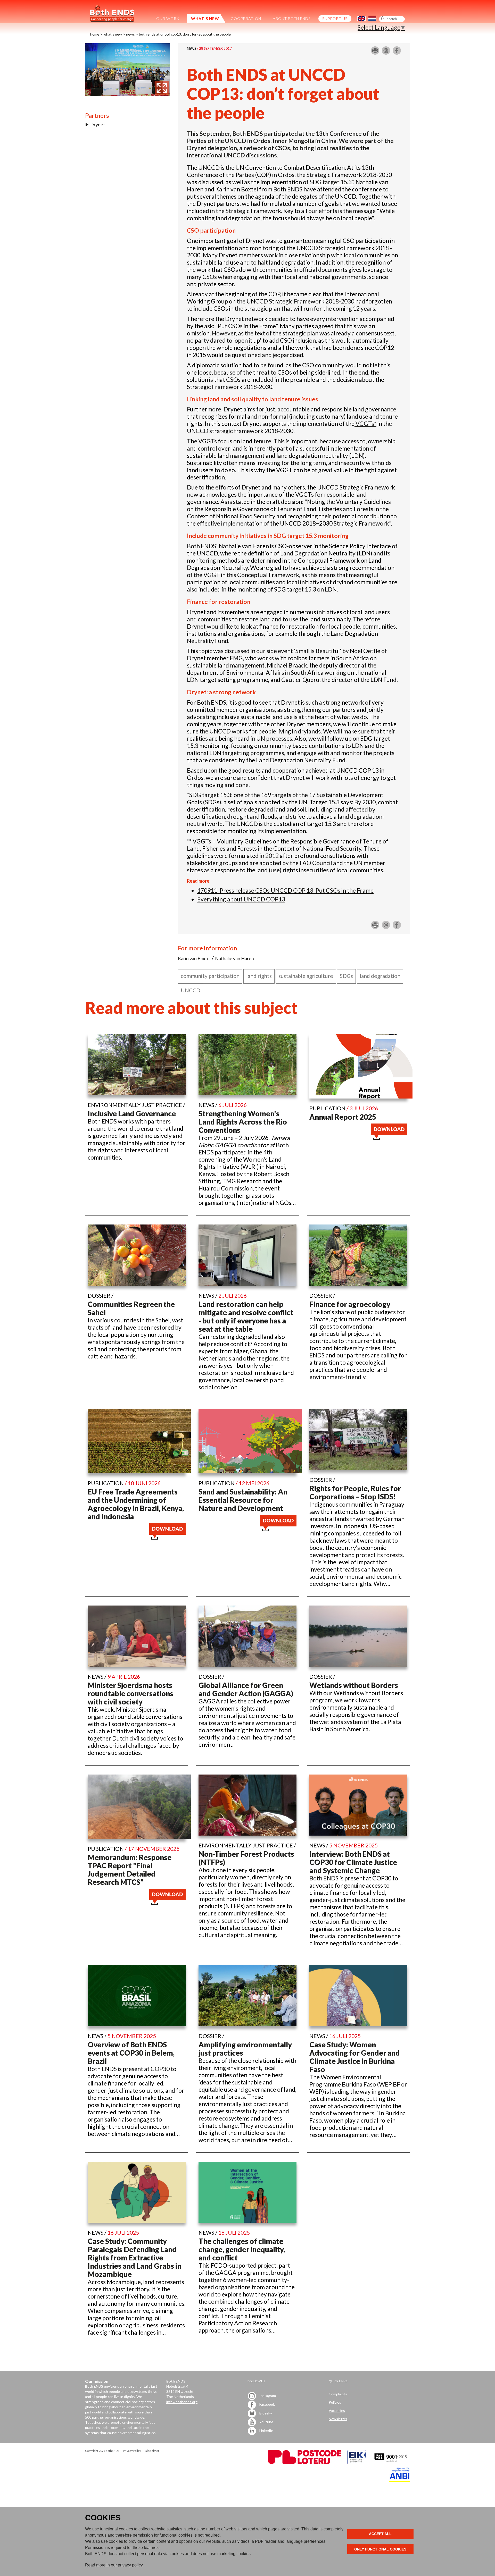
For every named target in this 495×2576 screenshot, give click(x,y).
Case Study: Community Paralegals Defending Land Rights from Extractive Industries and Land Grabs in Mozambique (134, 2258)
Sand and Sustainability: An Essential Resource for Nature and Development (243, 1500)
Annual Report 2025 (343, 1117)
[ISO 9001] (357, 2463)
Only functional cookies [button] (380, 2549)
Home (95, 34)
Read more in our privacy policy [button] (114, 2565)
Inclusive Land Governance (132, 1113)
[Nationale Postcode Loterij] (305, 2463)
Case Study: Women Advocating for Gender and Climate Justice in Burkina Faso (355, 2057)
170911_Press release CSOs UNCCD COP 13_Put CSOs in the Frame (285, 890)
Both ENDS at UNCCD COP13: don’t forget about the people (185, 34)
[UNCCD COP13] (128, 94)
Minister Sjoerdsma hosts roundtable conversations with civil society (130, 1693)
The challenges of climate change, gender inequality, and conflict (242, 2249)
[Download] (389, 1138)
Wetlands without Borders (354, 1685)
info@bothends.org (182, 2402)
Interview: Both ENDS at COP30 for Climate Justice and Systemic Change (353, 1862)
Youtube (266, 2422)
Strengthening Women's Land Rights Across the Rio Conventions (243, 1122)
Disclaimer (152, 2451)
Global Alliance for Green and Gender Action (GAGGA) (246, 1689)
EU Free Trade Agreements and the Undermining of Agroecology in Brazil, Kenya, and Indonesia (136, 1504)
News (130, 34)
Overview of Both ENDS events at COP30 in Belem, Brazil (131, 2053)
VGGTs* (365, 424)
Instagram (267, 2396)
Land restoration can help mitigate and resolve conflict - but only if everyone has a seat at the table (246, 1316)
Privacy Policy (132, 2451)
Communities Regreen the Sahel (131, 1308)
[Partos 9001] (391, 2463)
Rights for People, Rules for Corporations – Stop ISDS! (355, 1492)
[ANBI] (400, 2480)
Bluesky (265, 2413)
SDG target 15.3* (331, 182)
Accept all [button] (380, 2534)
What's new (113, 34)
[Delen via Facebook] (397, 53)
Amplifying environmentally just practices (245, 2049)
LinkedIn (266, 2431)
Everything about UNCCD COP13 (241, 899)
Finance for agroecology (350, 1304)
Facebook (267, 2404)
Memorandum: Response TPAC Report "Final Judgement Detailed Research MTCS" (130, 1870)
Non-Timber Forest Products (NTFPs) (246, 1858)
